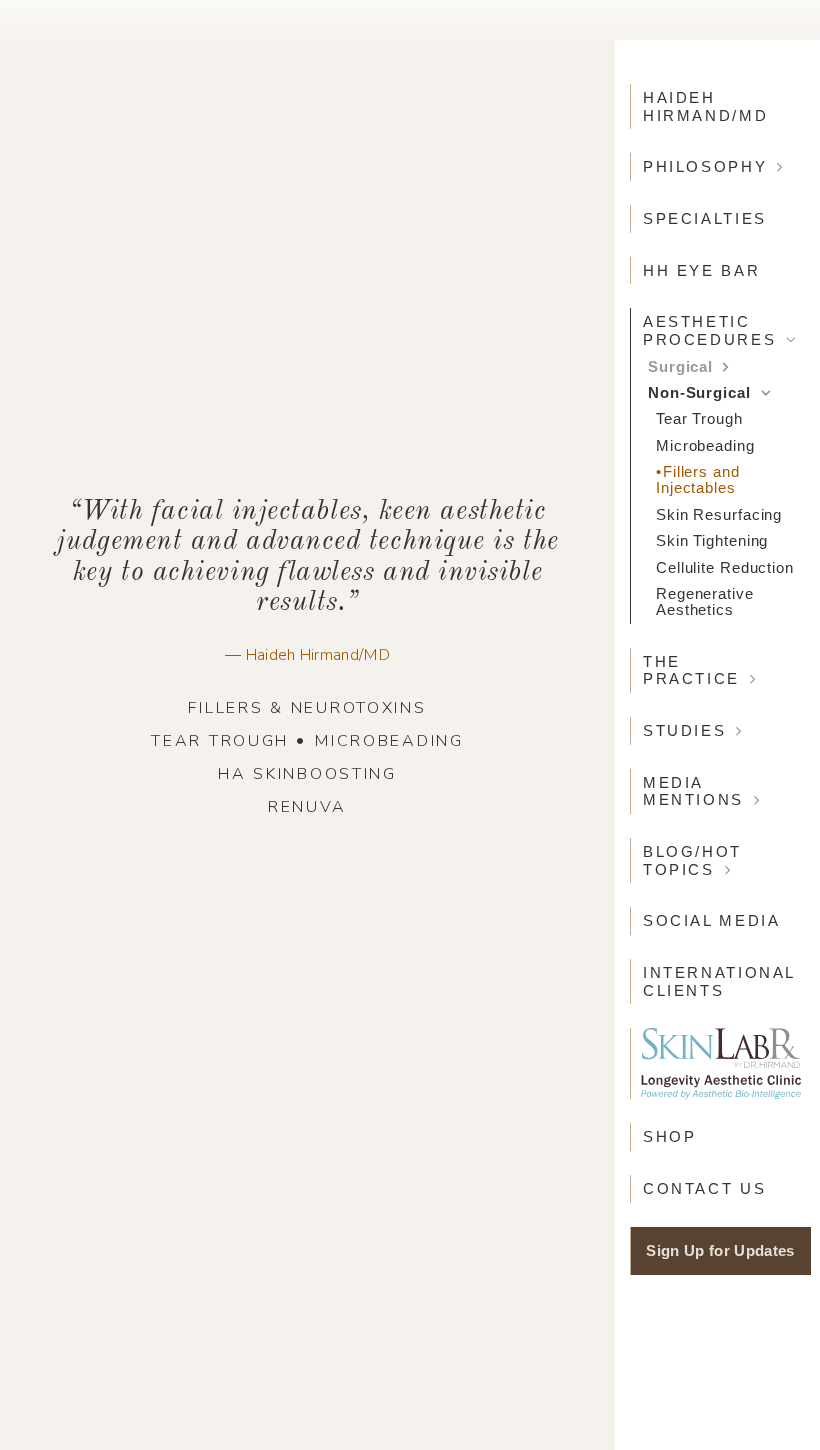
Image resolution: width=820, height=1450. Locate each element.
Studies (684, 730)
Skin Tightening (712, 541)
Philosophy (705, 166)
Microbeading (389, 741)
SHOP (669, 1136)
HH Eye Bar (701, 270)
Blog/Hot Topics (692, 860)
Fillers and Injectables (698, 480)
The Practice (691, 670)
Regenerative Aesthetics (705, 602)
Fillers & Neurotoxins (307, 708)
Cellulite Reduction (725, 568)
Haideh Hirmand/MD (705, 106)
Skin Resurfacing (719, 515)
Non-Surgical (699, 393)
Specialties (705, 218)
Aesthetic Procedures (709, 330)
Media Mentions (693, 791)
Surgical (680, 367)
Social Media (711, 920)
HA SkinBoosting (307, 774)
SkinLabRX (721, 1063)
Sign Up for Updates (720, 1250)
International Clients (719, 981)
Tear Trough (220, 741)
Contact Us (704, 1188)
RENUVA (307, 807)
